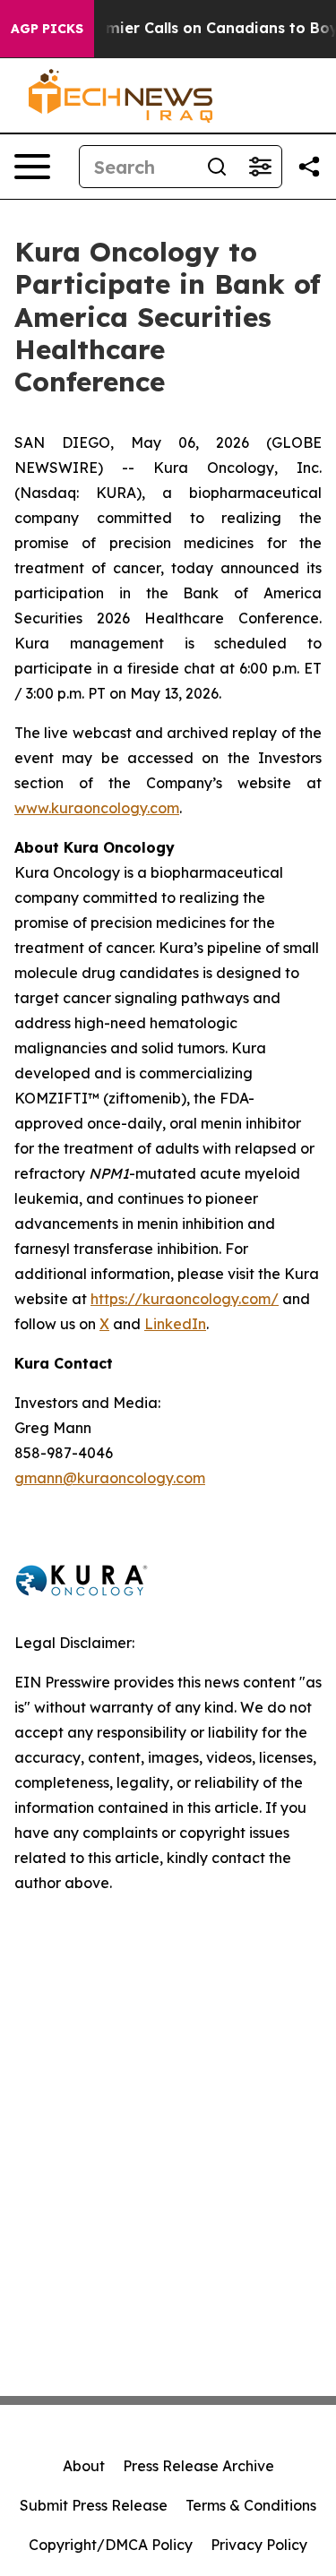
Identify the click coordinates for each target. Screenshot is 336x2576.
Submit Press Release (94, 2505)
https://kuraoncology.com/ (185, 1299)
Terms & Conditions (251, 2505)
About (84, 2466)
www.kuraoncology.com (97, 808)
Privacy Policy (259, 2545)
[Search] (217, 167)
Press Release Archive (198, 2466)
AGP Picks (47, 29)
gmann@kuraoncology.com (110, 1478)
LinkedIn (175, 1324)
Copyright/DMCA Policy (111, 2545)
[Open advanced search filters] (260, 167)
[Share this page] (309, 167)
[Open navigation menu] (32, 167)
